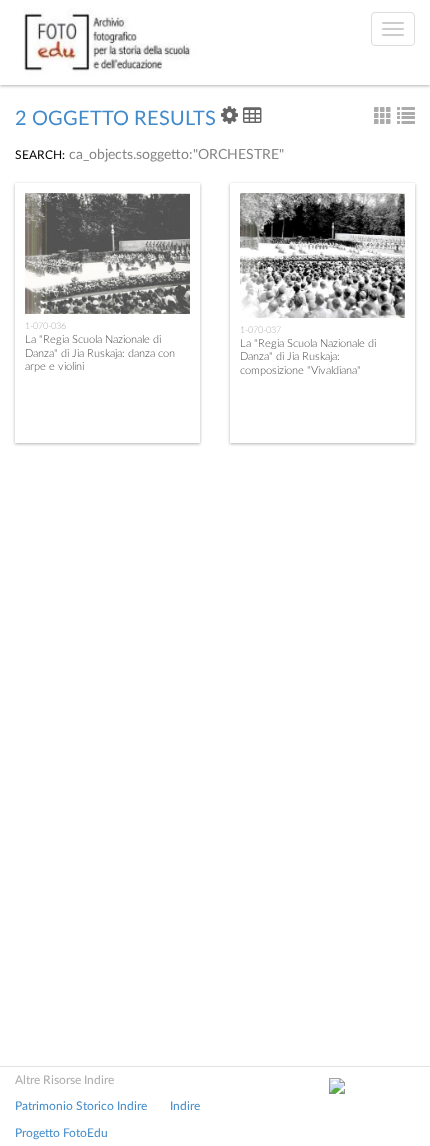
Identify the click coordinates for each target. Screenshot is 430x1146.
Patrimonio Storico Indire (81, 1106)
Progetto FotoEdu (61, 1133)
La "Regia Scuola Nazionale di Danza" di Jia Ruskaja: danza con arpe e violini (100, 352)
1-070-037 (260, 330)
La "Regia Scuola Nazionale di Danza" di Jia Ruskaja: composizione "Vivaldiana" (308, 356)
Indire (185, 1106)
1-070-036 (45, 326)
